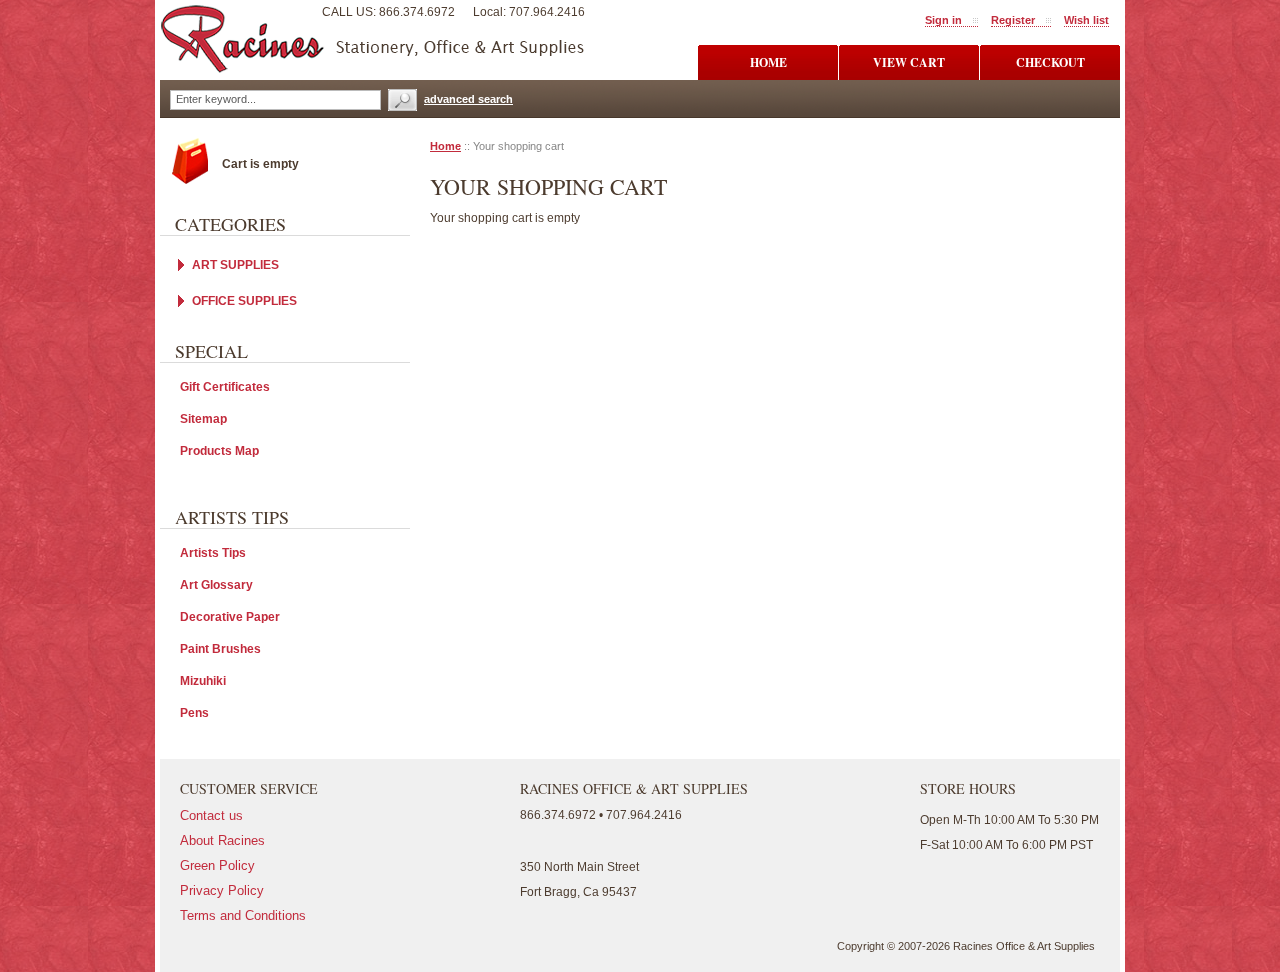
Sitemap (203, 419)
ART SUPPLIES (235, 265)
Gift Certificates (225, 387)
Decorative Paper (230, 617)
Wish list (1086, 20)
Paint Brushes (220, 649)
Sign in (943, 20)
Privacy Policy (222, 890)
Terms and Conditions (243, 915)
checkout (1050, 62)
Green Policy (217, 865)
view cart (909, 62)
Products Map (219, 451)
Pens (194, 713)
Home (445, 146)
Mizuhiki (203, 681)
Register (1013, 20)
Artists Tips (213, 553)
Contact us (211, 815)
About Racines (222, 840)
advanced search (468, 99)
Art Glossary (216, 585)
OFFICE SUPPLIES (244, 301)
